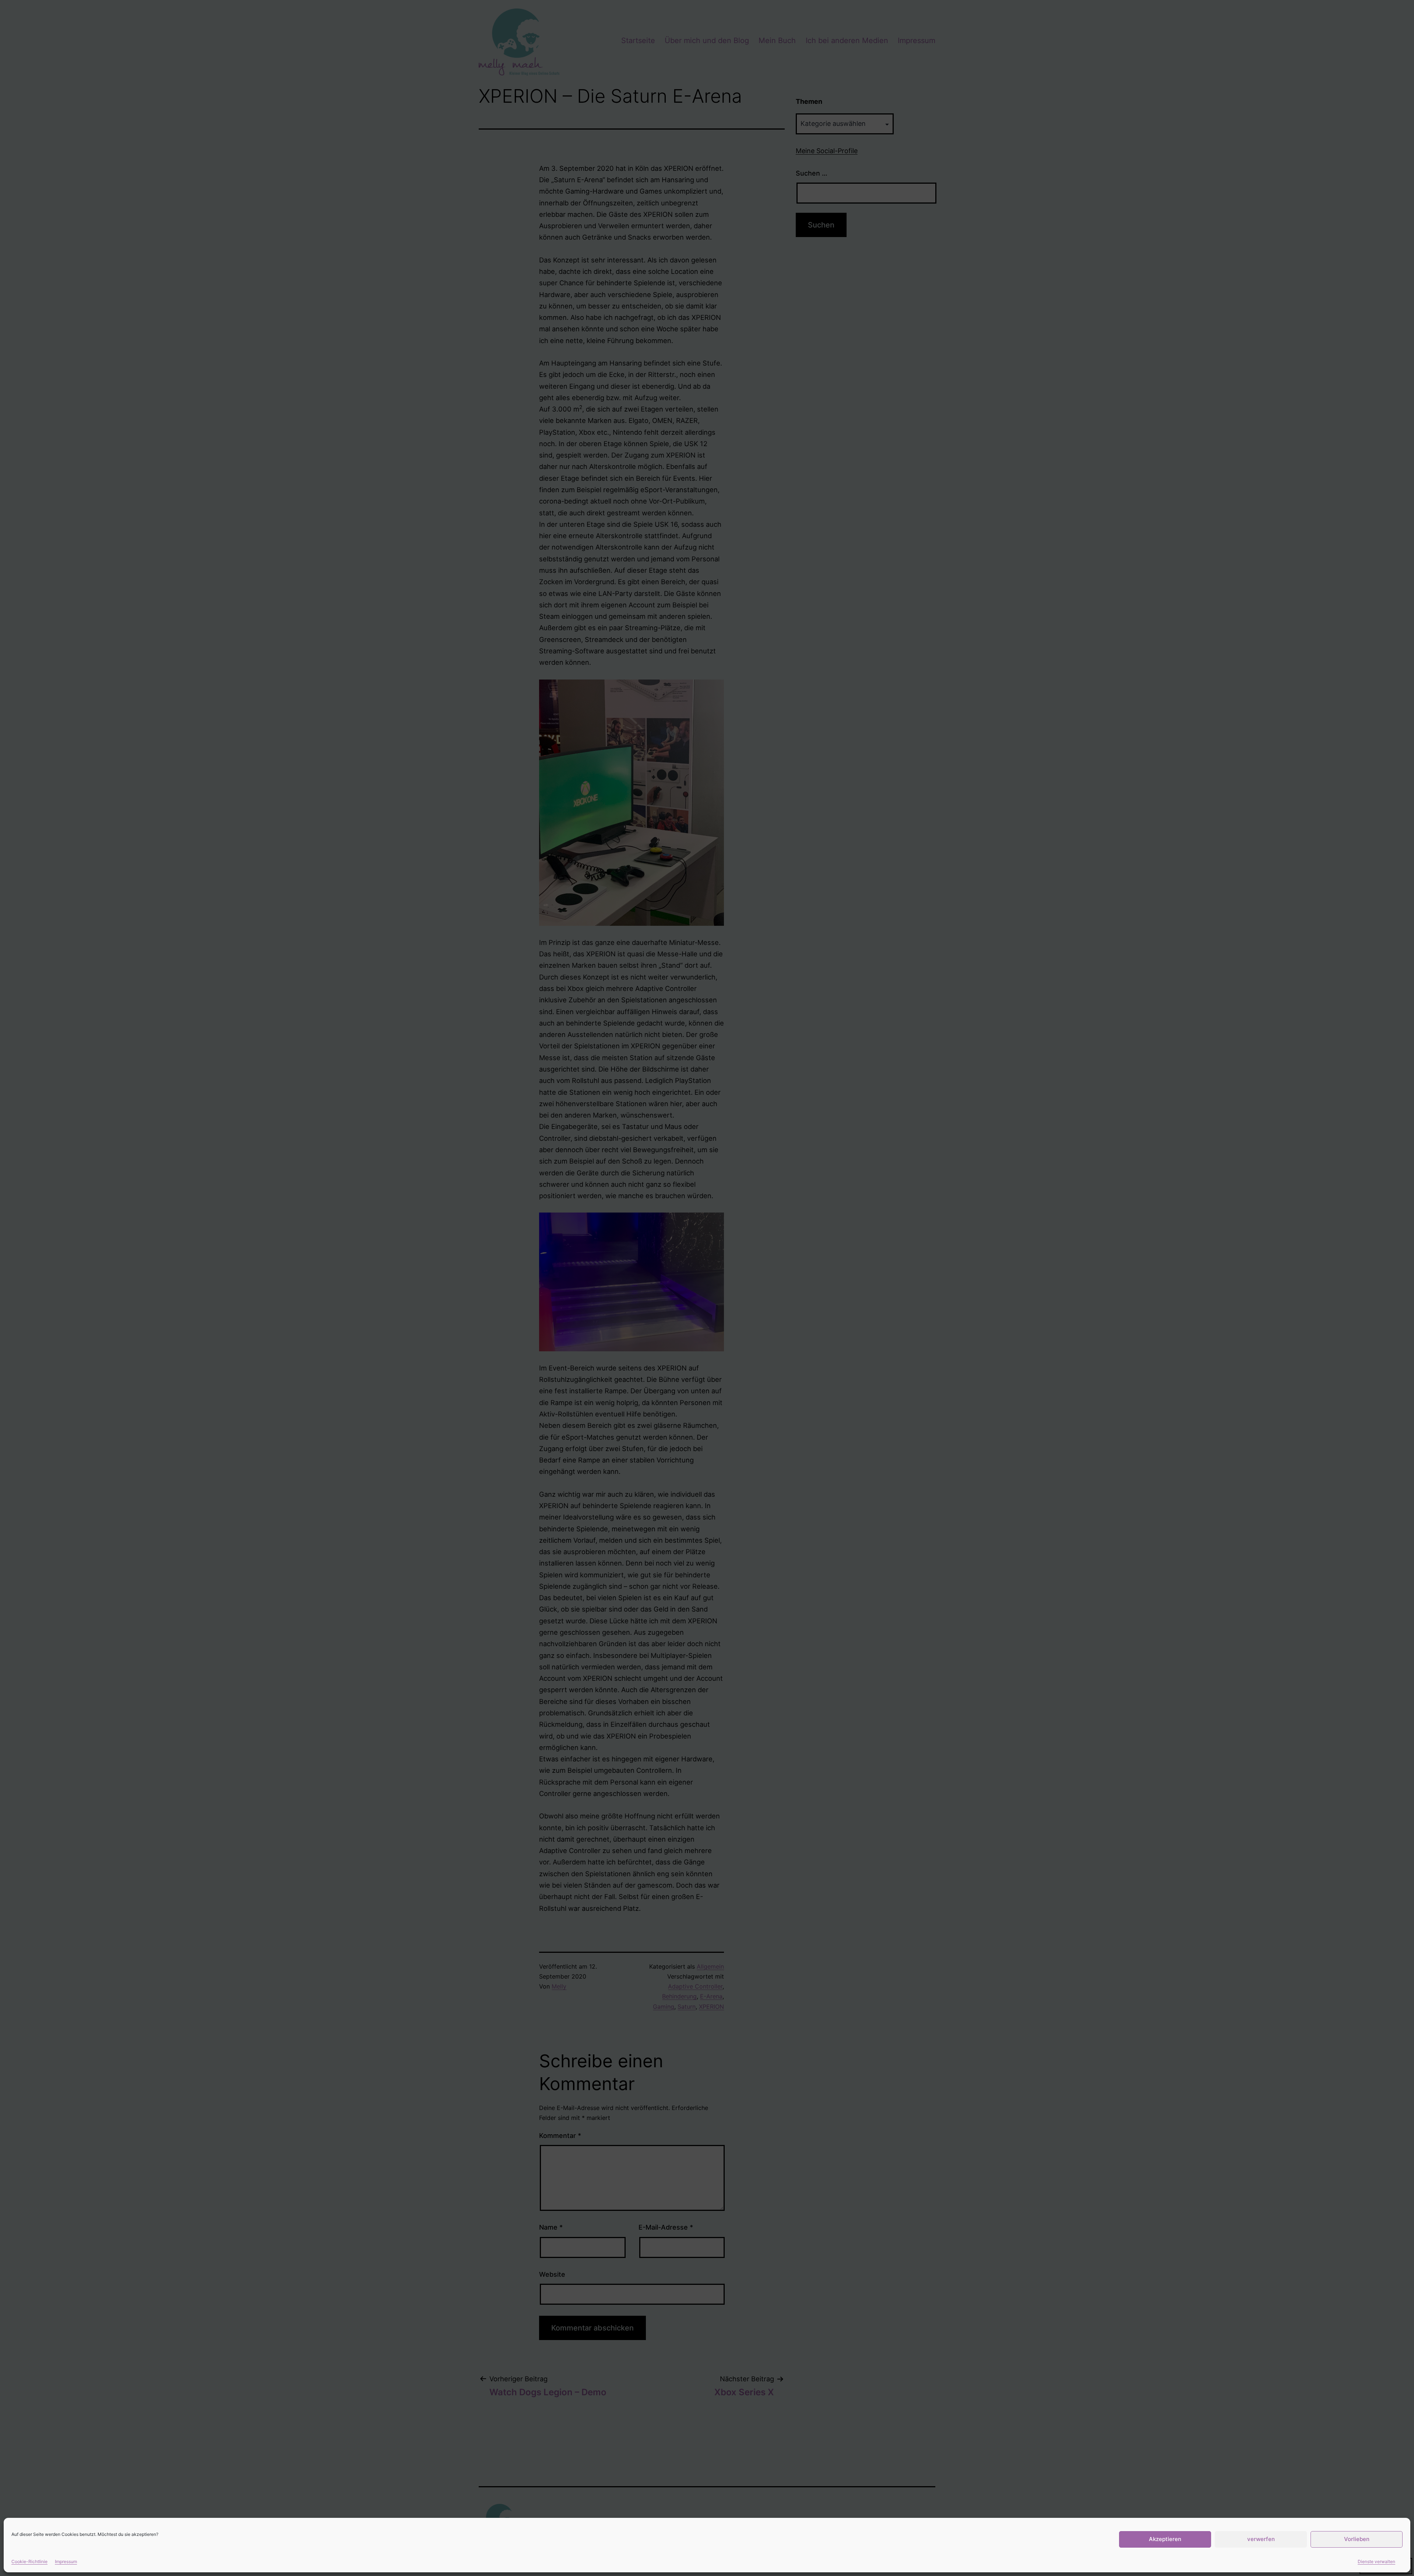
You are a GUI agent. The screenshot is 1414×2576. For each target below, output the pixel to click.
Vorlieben (1357, 2539)
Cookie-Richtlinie (29, 2561)
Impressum (66, 2561)
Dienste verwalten (1376, 2561)
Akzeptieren (1165, 2539)
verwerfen (1261, 2539)
